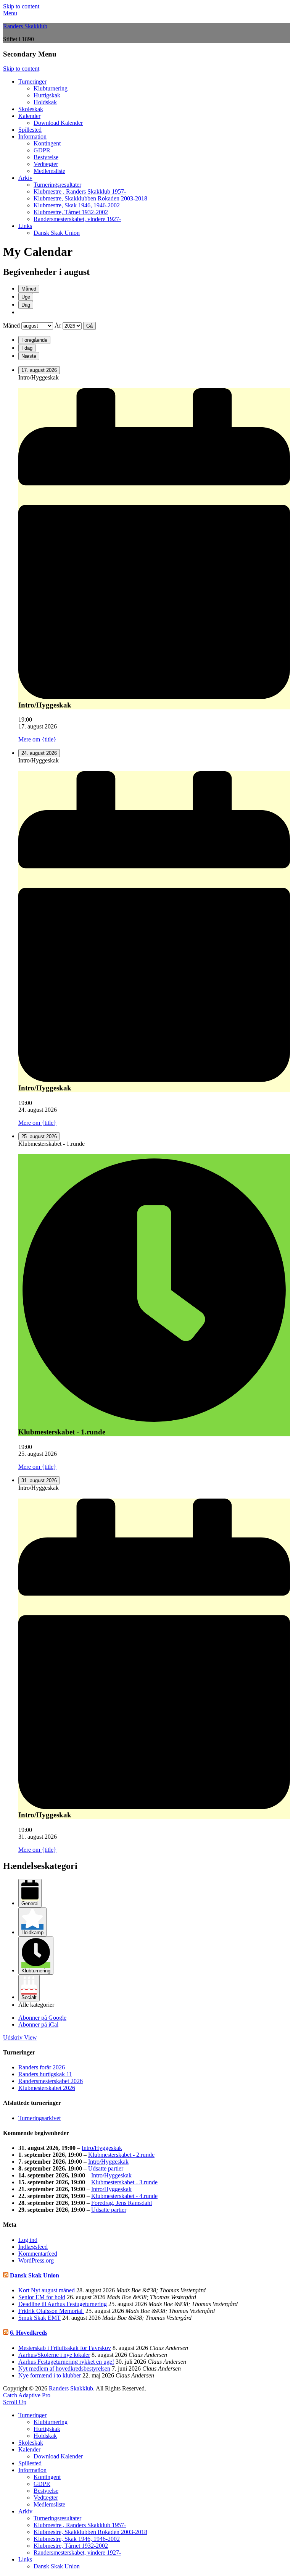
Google (42, 2018)
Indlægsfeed (33, 2247)
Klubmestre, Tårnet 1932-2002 (71, 212)
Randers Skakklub (25, 26)
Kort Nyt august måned (47, 2290)
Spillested (30, 130)
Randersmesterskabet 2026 (51, 2081)
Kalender (29, 116)
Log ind (28, 2240)
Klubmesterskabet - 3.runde (124, 2182)
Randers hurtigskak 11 (45, 2074)
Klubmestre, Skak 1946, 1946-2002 (77, 205)
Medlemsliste (49, 171)
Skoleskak (31, 109)
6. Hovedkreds (29, 2333)
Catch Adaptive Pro (27, 2395)
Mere (37, 739)
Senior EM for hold (42, 2297)
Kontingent (47, 143)
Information (32, 136)
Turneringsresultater (57, 185)
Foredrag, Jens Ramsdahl (122, 2203)
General (30, 1903)
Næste (29, 356)
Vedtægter (46, 164)
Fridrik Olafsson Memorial (51, 2311)
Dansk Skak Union (57, 233)
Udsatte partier (106, 2168)
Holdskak (45, 102)
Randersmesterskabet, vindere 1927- (77, 219)
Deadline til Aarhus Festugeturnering (63, 2304)
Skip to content (21, 6)
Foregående (34, 340)
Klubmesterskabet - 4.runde (124, 2196)
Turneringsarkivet (39, 2118)
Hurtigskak (47, 95)
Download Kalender (58, 123)
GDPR (42, 150)
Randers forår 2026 (42, 2067)
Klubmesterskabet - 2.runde (121, 2155)
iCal (38, 2024)
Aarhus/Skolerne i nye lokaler (54, 2355)
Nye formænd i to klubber (50, 2375)
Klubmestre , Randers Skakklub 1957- (80, 191)
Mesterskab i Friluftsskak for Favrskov (65, 2348)
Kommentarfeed (38, 2254)
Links (25, 226)
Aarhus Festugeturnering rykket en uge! (66, 2362)
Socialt (29, 1997)
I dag (27, 348)
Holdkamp (32, 1932)
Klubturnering (51, 88)
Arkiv (25, 178)
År (58, 325)
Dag (26, 305)
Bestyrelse (46, 157)
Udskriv (20, 2037)
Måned (29, 289)
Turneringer (32, 82)
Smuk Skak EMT (39, 2318)
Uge (26, 297)
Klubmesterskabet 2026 (47, 2088)
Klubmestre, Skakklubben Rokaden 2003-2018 (90, 198)
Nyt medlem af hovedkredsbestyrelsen (64, 2368)
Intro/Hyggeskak (102, 2148)
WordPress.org (36, 2260)
